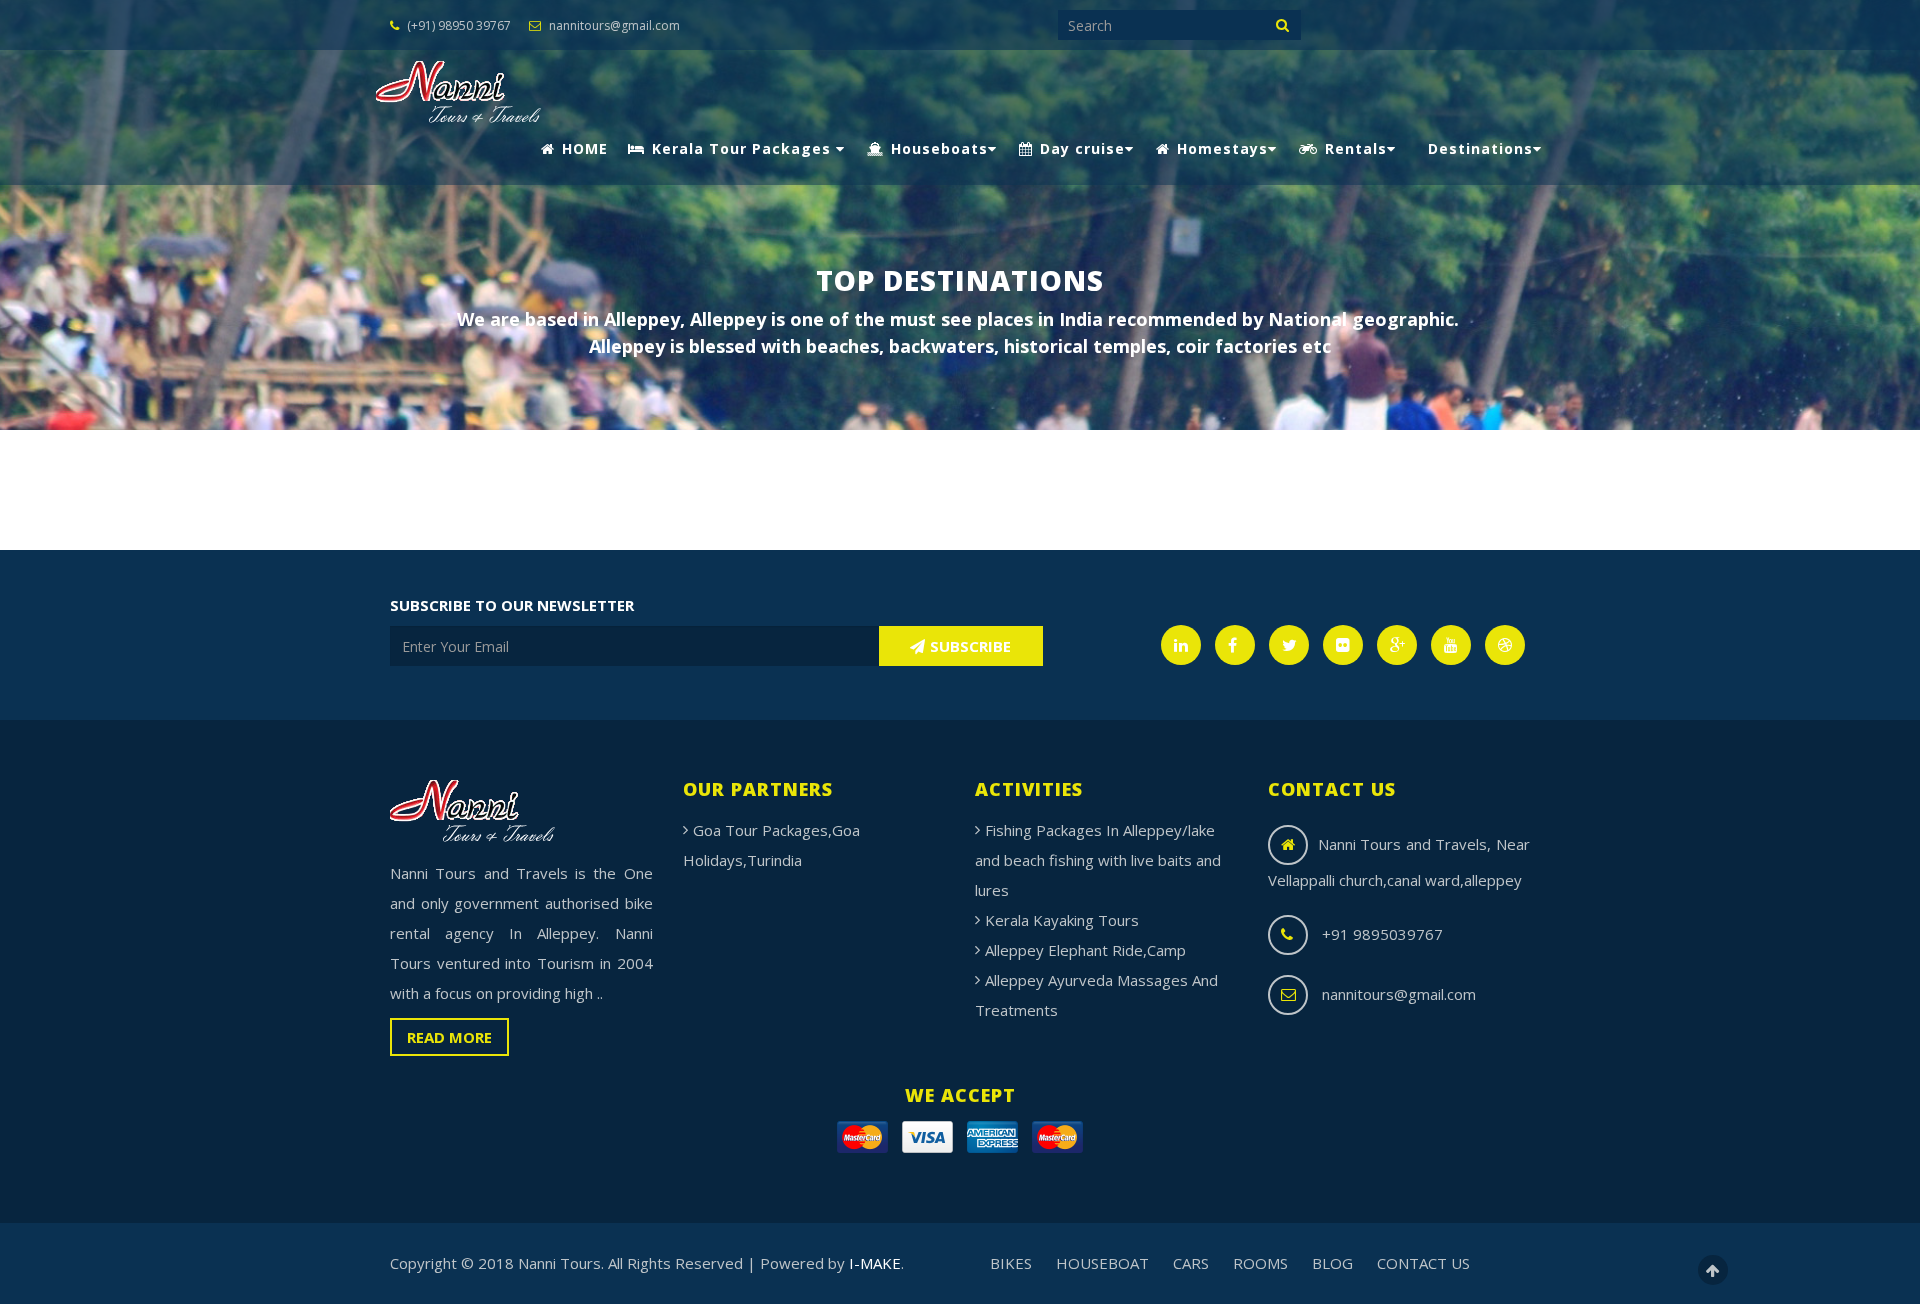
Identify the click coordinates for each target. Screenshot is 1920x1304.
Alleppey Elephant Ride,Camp (1085, 950)
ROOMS (1260, 1263)
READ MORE (449, 1037)
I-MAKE (875, 1263)
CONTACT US (1423, 1263)
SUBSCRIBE (970, 646)
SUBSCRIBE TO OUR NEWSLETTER (512, 605)
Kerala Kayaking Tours (1062, 920)
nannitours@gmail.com (613, 25)
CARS (1191, 1263)
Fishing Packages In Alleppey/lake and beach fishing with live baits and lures (1098, 860)
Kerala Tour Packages (741, 148)
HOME (582, 148)
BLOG (1332, 1263)
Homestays (1220, 148)
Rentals (1353, 148)
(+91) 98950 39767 (457, 25)
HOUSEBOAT (1102, 1263)
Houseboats (937, 148)
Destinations (1480, 148)
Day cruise (1080, 148)
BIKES (1011, 1263)
